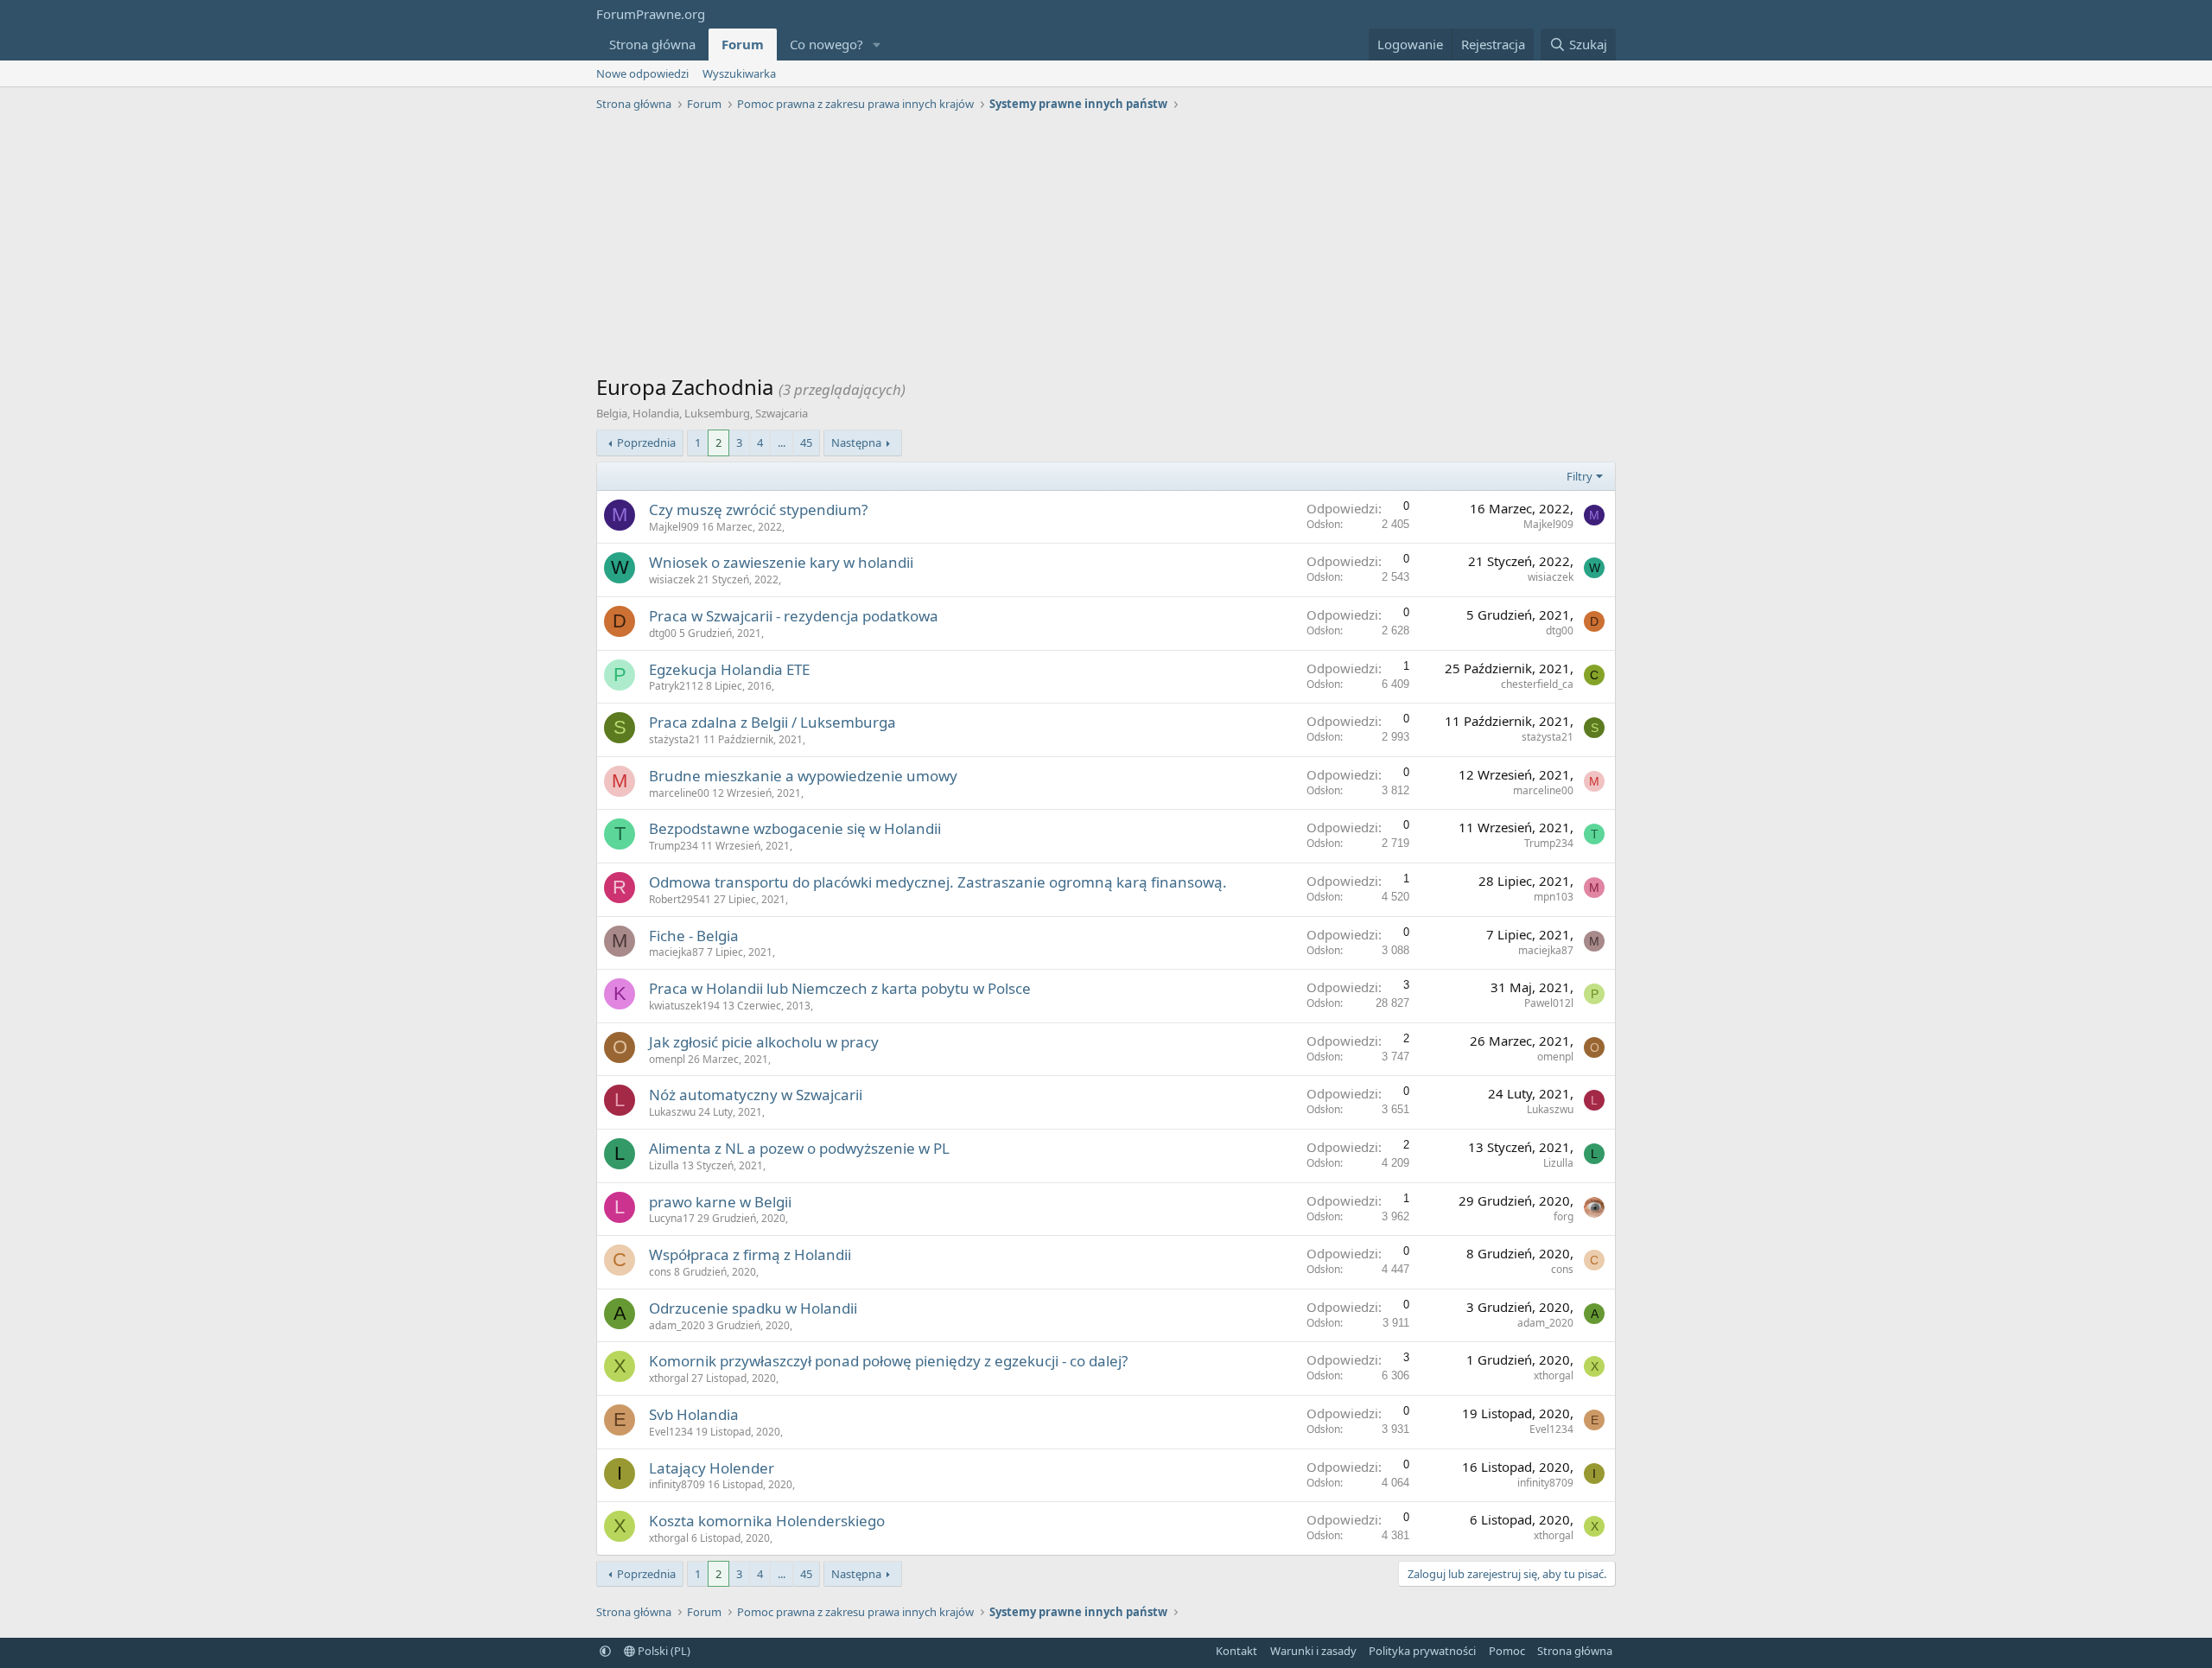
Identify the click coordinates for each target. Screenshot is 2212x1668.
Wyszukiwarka (739, 73)
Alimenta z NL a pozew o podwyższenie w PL (799, 1148)
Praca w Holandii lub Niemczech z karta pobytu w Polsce (840, 988)
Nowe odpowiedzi (642, 73)
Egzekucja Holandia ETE (729, 669)
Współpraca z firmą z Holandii (750, 1254)
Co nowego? (826, 44)
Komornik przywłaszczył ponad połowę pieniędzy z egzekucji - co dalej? (888, 1361)
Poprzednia (646, 442)
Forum (743, 44)
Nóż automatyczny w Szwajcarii (756, 1095)
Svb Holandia (694, 1414)
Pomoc (1507, 1651)
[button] (877, 45)
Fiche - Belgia (694, 936)
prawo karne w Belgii (720, 1202)
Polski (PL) (663, 1651)
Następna (856, 442)
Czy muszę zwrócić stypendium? (758, 509)
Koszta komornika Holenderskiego (767, 1521)
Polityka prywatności (1422, 1651)
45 (806, 442)
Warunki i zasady (1313, 1651)
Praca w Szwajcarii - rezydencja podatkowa (794, 616)
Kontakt (1236, 1651)
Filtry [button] (1580, 476)
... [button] (782, 442)
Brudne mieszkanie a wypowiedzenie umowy (803, 776)
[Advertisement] (1106, 247)
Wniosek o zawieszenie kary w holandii (781, 562)
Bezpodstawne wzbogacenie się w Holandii (795, 828)
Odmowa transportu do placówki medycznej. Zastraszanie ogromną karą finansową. (938, 882)
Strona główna (652, 44)
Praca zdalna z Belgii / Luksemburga (772, 722)
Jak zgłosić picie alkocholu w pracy (764, 1042)
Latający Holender (712, 1468)
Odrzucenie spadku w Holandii (753, 1308)
